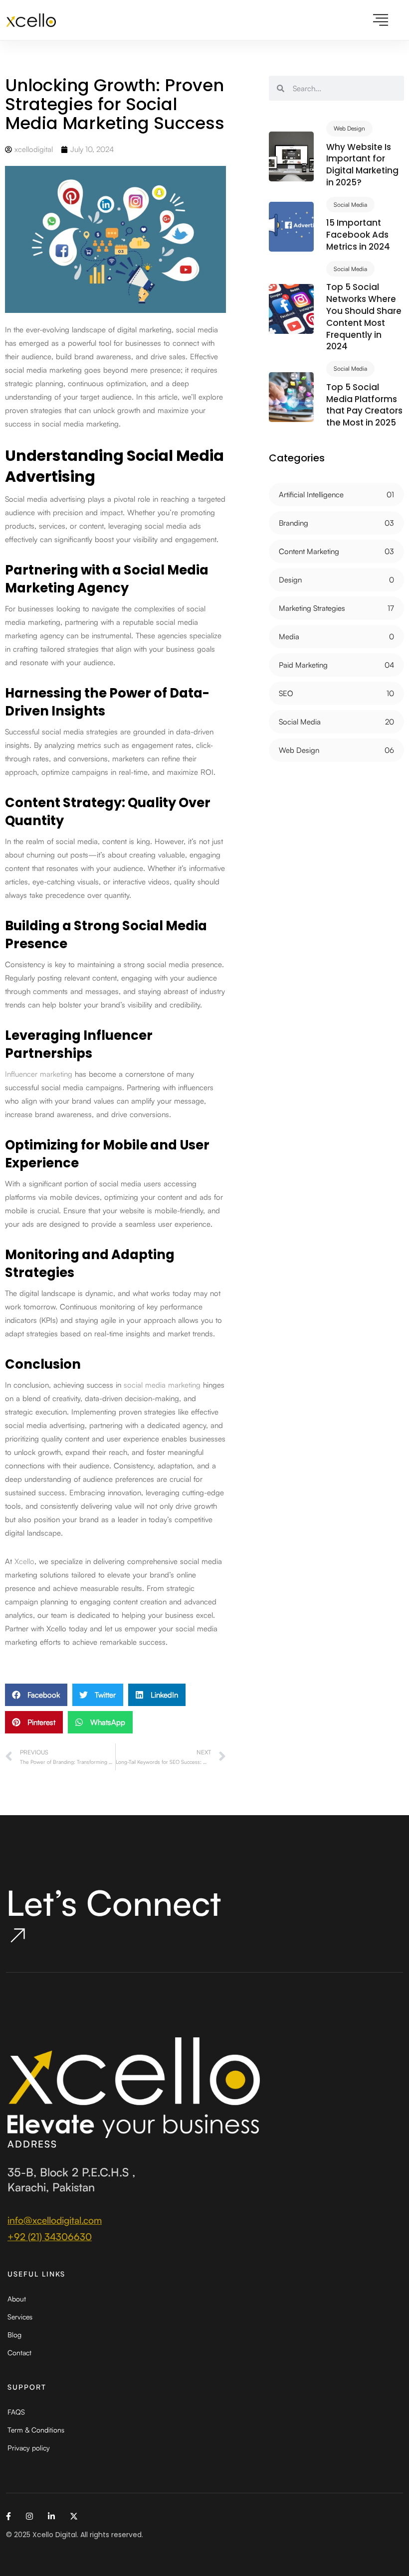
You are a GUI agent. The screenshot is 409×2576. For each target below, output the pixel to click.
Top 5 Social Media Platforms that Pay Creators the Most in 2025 (364, 405)
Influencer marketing (39, 1074)
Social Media (350, 205)
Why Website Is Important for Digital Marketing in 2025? (362, 165)
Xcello (24, 1561)
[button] (36, 1695)
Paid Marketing (303, 665)
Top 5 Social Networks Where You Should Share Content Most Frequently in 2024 (364, 317)
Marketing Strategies (312, 608)
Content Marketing (309, 551)
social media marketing (162, 1385)
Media (289, 637)
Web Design (349, 128)
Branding (294, 523)
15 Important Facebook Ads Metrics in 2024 (358, 235)
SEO (286, 693)
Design (290, 580)
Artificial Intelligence (311, 495)
